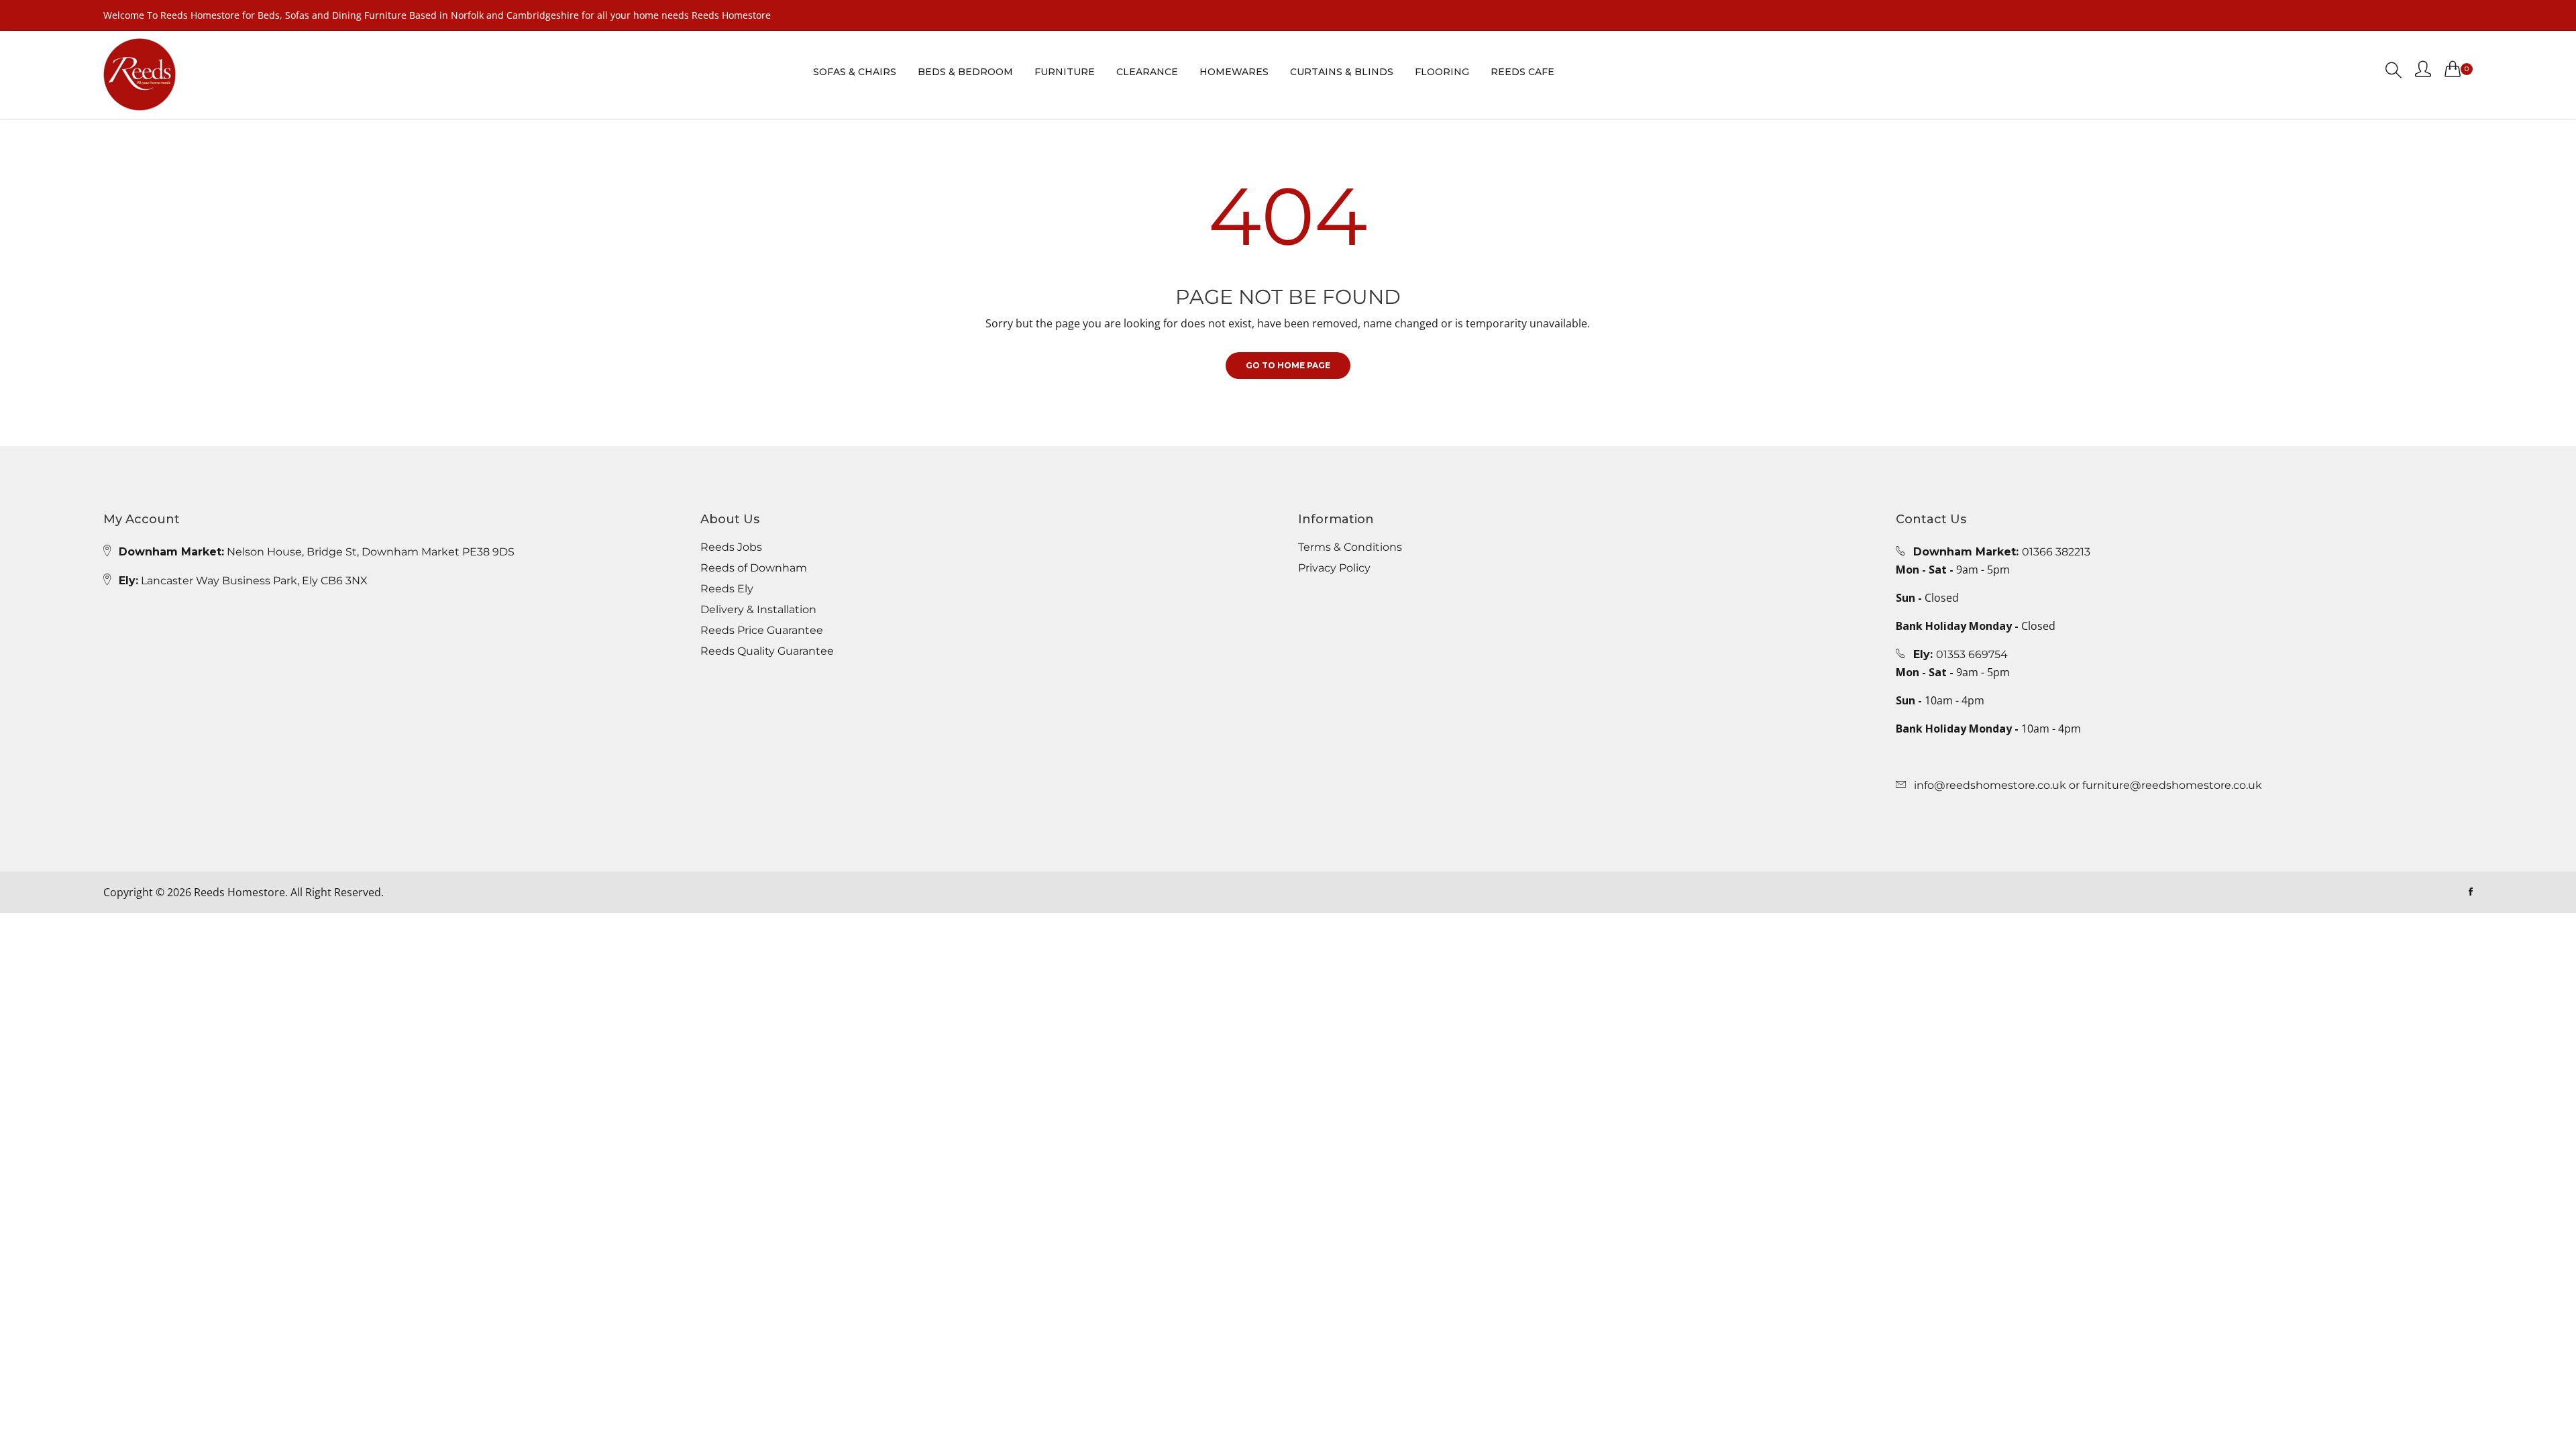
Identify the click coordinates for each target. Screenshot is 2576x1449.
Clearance (1147, 72)
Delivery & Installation (758, 610)
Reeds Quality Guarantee (767, 651)
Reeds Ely (727, 589)
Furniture (1065, 72)
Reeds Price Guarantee (762, 631)
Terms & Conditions (1350, 547)
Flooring (1442, 72)
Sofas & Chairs (855, 72)
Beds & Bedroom (965, 72)
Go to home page (1288, 365)
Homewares (1234, 72)
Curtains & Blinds (1342, 72)
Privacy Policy (1334, 568)
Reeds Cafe (1522, 72)
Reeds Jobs (731, 547)
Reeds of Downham (754, 568)
